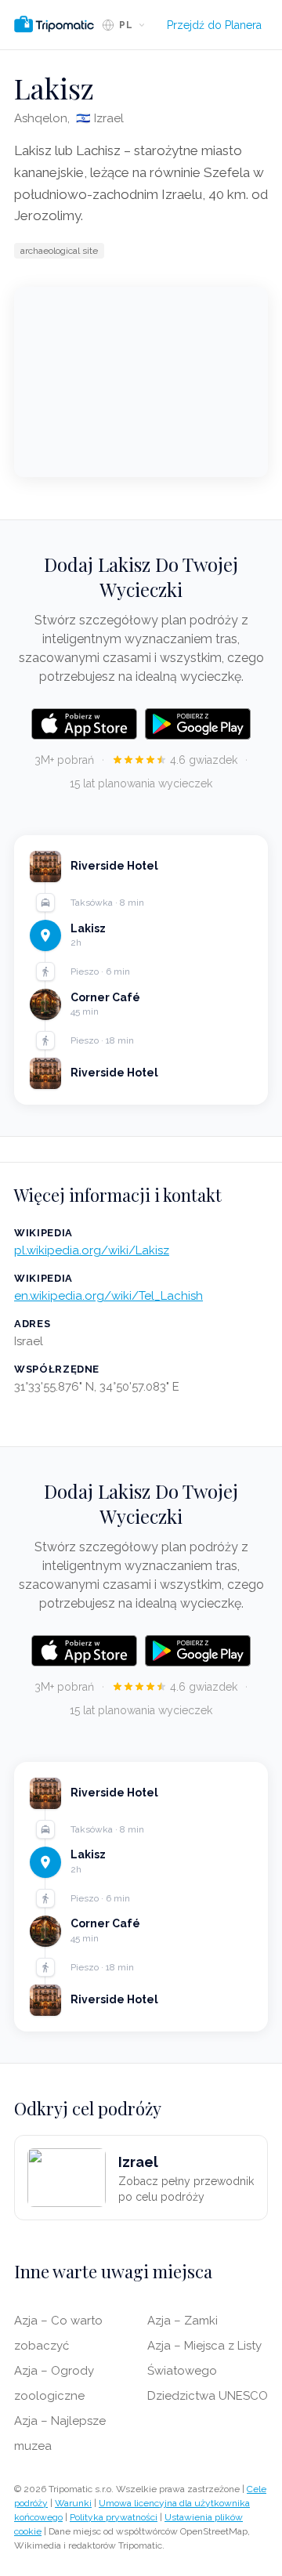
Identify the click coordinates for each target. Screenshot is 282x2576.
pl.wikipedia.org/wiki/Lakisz (92, 1250)
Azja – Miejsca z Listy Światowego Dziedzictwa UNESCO (208, 2371)
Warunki (73, 2503)
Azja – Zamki (183, 2321)
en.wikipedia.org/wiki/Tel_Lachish (108, 1296)
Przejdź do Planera (214, 25)
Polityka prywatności (114, 2517)
